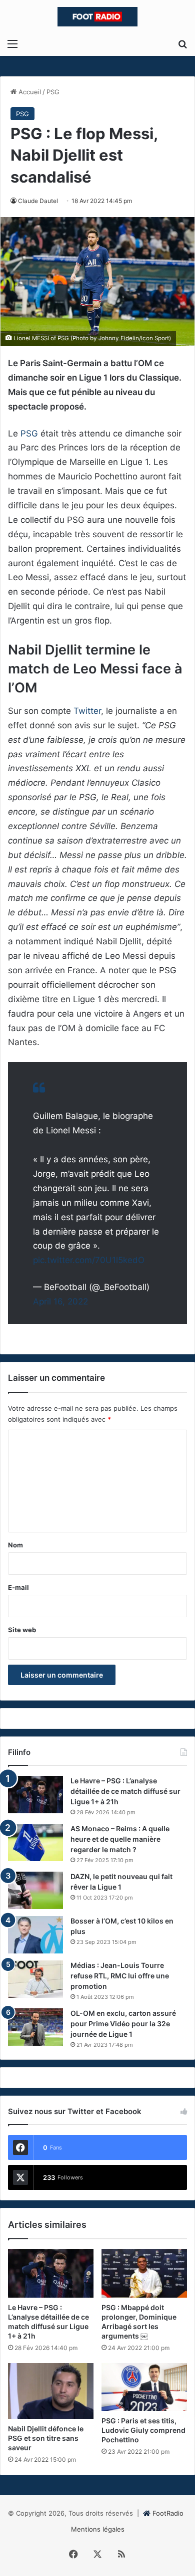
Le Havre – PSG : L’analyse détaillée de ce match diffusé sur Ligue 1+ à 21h (125, 1791)
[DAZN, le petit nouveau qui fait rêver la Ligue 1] (35, 1890)
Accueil (29, 92)
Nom (15, 1545)
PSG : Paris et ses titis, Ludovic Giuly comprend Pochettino (143, 2430)
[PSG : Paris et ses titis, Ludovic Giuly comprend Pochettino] (144, 2387)
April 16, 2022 (60, 1301)
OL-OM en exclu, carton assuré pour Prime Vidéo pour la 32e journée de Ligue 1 (123, 2024)
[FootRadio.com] (97, 17)
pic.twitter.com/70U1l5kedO (89, 1260)
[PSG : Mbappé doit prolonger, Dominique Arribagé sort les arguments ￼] (144, 2273)
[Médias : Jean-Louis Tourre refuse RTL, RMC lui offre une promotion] (35, 1979)
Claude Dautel (38, 201)
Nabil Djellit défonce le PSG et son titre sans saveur (46, 2438)
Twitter (87, 711)
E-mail (18, 1587)
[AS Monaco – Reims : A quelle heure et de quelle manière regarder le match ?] (35, 1842)
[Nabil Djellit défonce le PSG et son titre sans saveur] (51, 2391)
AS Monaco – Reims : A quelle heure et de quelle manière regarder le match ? (120, 1839)
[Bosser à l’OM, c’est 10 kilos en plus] (35, 1935)
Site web (22, 1630)
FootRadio (168, 2513)
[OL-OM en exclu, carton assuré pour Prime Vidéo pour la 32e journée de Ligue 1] (35, 2027)
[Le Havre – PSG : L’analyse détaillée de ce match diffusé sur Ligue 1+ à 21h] (35, 1795)
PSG (53, 92)
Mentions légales (98, 2529)
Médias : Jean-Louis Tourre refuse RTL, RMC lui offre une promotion (120, 1976)
